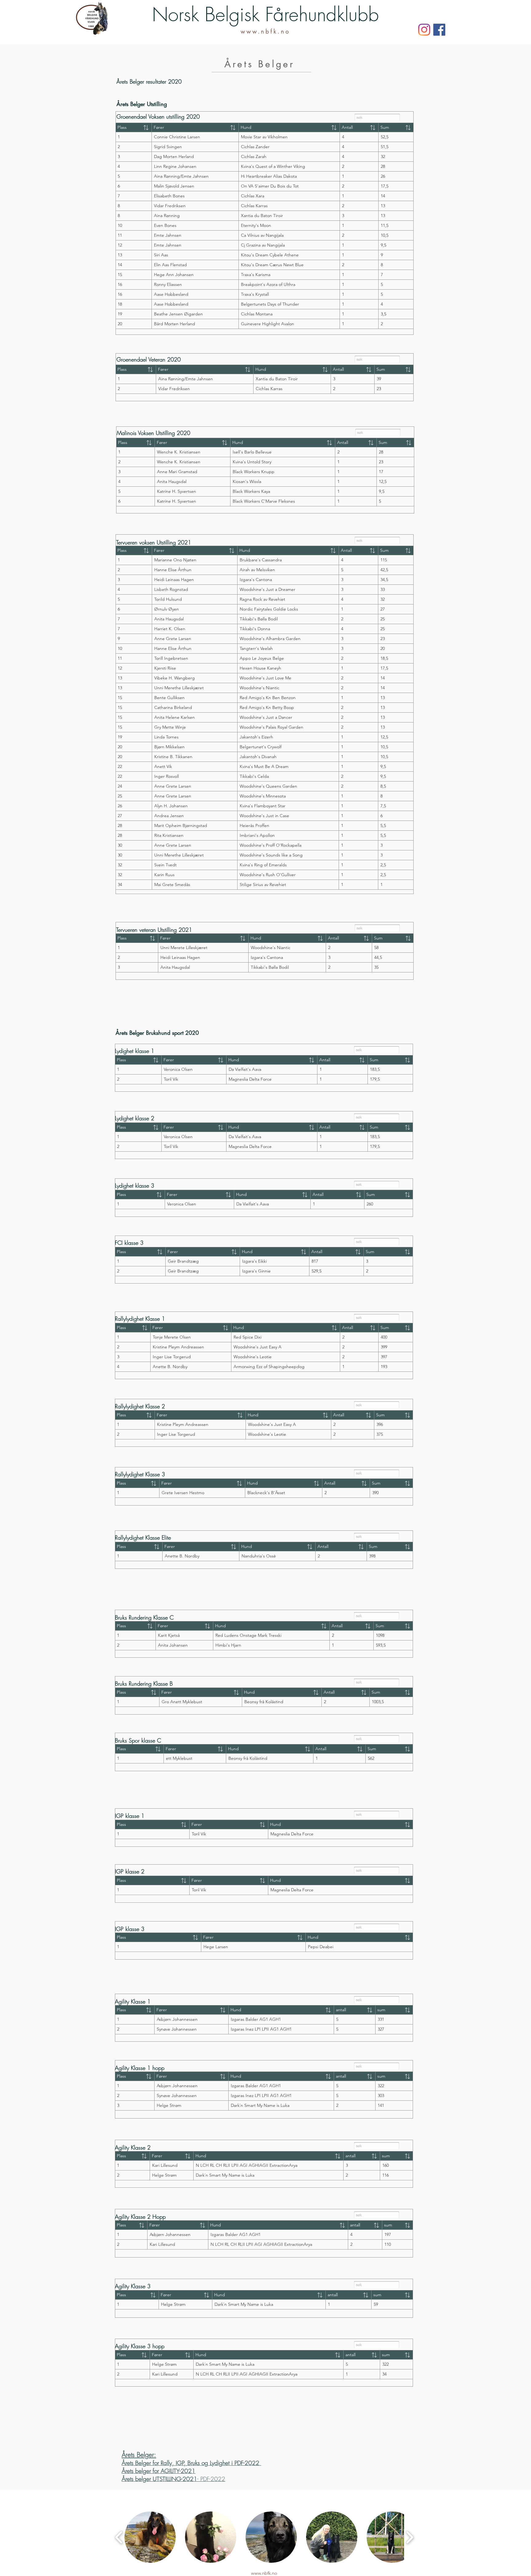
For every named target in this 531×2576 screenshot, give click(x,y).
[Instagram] (424, 30)
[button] (150, 2537)
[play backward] (119, 2537)
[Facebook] (439, 30)
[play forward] (409, 2537)
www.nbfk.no (265, 32)
